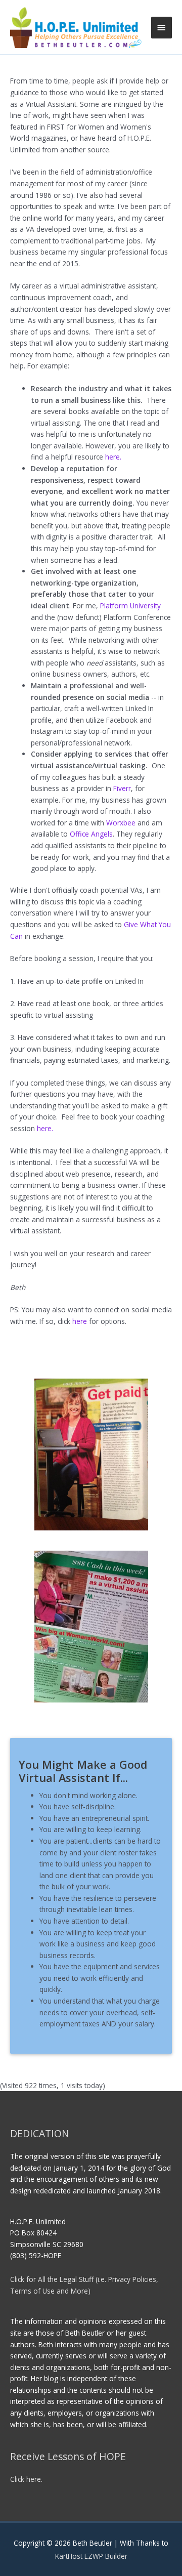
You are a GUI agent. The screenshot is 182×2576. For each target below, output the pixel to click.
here (80, 1321)
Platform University (130, 606)
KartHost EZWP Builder (91, 2556)
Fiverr (122, 788)
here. (113, 457)
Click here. (26, 2479)
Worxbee (122, 823)
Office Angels (91, 834)
